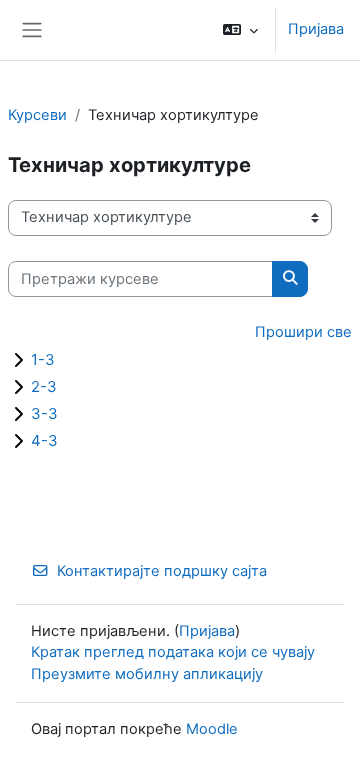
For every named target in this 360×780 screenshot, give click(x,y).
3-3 (44, 413)
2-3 (44, 386)
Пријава (316, 29)
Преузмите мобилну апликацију (147, 674)
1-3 (43, 359)
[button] (240, 30)
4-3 (44, 440)
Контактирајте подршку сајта (162, 571)
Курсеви (37, 115)
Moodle (212, 729)
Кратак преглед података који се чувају (173, 652)
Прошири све (303, 332)
